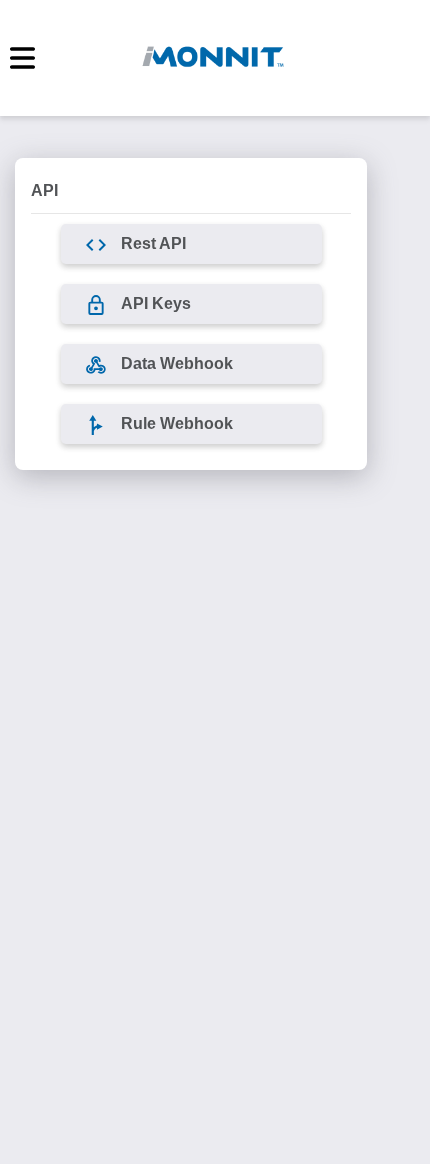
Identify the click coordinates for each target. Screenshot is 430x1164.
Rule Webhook (177, 423)
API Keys (156, 303)
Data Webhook (177, 363)
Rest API (153, 243)
